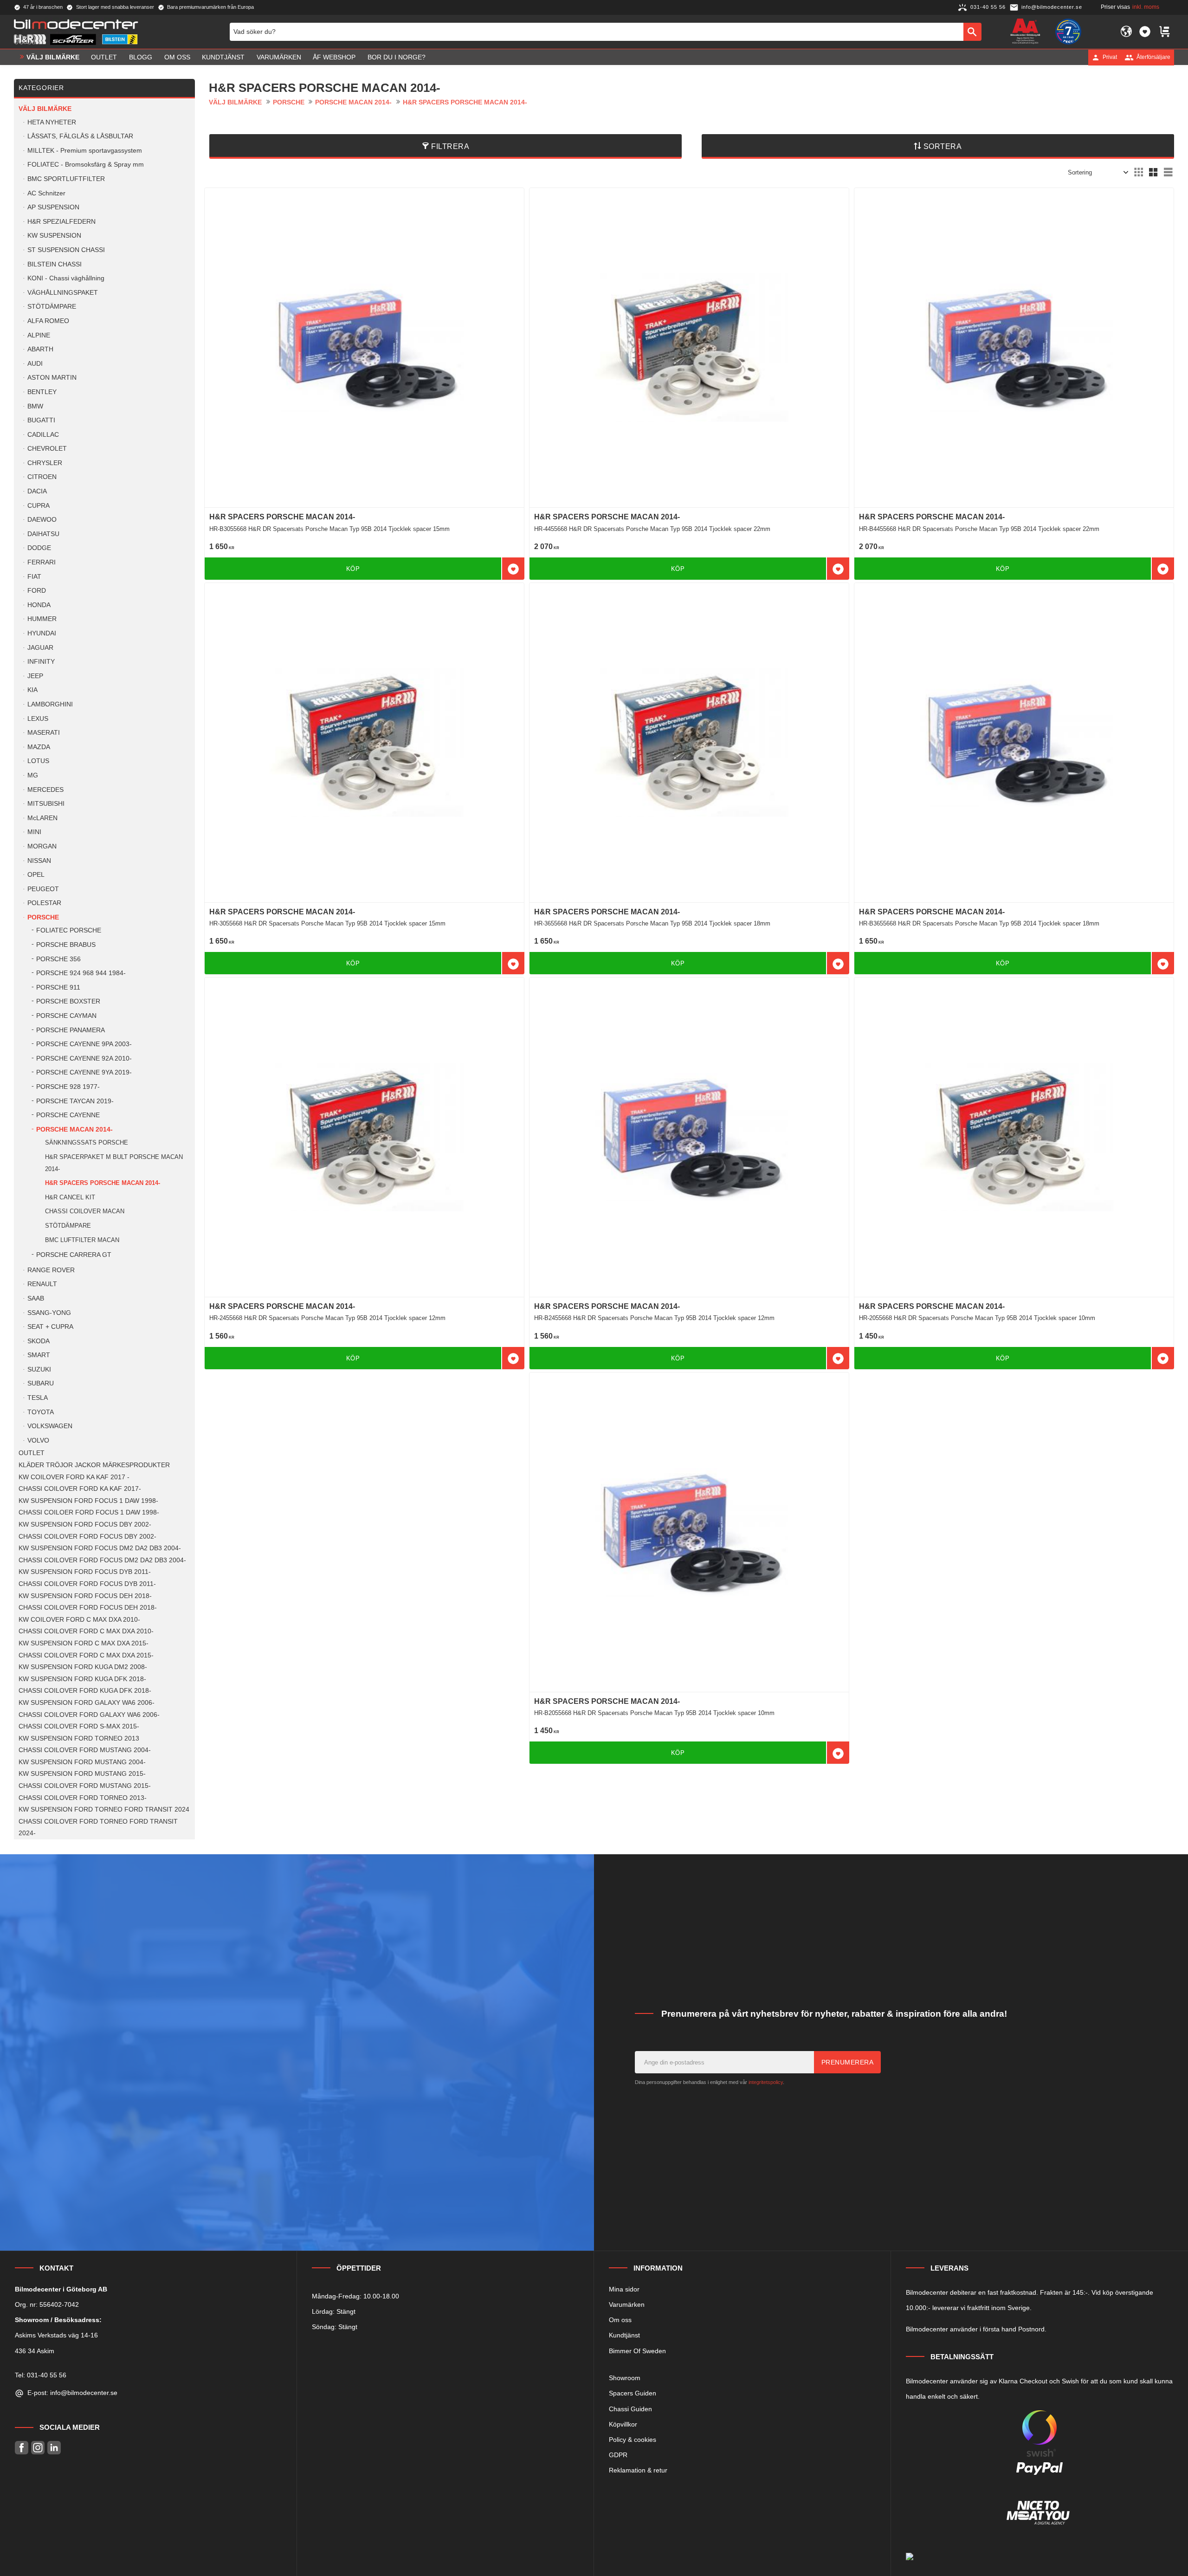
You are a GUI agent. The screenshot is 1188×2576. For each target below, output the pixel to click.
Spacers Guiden (633, 2393)
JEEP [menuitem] (35, 676)
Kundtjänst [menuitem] (223, 57)
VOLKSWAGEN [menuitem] (50, 1426)
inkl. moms (1146, 7)
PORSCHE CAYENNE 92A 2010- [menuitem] (84, 1058)
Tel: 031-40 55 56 (41, 2375)
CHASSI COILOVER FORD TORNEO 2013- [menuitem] (83, 1798)
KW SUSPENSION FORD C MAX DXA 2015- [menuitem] (84, 1643)
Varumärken (627, 2304)
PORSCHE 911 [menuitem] (58, 987)
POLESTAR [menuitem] (44, 903)
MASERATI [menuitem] (44, 733)
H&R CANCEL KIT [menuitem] (70, 1197)
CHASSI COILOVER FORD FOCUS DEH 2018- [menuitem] (88, 1608)
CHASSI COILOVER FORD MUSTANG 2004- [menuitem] (85, 1750)
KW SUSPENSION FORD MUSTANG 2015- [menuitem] (82, 1774)
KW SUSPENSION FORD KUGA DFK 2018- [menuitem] (82, 1679)
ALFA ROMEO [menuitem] (48, 321)
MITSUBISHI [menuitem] (46, 804)
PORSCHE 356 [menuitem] (58, 959)
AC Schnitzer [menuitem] (46, 193)
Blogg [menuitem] (141, 57)
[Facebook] (22, 2448)
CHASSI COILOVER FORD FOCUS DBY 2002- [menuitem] (87, 1537)
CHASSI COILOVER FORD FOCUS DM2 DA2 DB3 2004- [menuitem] (102, 1560)
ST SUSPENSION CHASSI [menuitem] (66, 250)
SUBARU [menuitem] (41, 1383)
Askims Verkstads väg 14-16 (56, 2335)
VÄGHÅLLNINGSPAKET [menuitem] (63, 293)
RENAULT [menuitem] (42, 1284)
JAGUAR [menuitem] (40, 648)
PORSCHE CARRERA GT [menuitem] (74, 1255)
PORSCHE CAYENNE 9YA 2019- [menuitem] (84, 1072)
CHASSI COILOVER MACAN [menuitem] (85, 1211)
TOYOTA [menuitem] (41, 1412)
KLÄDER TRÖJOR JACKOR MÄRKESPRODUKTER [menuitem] (94, 1465)
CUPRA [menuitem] (39, 506)
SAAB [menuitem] (36, 1298)
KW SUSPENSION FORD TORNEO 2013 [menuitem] (79, 1738)
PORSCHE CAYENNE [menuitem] (68, 1115)
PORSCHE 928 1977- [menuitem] (68, 1087)
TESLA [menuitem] (38, 1398)
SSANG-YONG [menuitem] (49, 1313)
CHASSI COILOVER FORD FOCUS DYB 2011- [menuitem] (87, 1584)
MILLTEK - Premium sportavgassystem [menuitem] (85, 151)
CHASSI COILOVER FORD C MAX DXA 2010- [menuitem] (86, 1631)
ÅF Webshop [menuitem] (334, 57)
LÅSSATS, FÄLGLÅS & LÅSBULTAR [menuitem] (80, 136)
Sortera (943, 146)
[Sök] (972, 32)
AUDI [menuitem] (35, 364)
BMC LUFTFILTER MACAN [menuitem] (82, 1240)
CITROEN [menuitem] (42, 477)
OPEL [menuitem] (36, 875)
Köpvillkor (623, 2424)
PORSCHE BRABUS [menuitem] (66, 945)
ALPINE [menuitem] (39, 335)
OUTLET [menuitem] (104, 57)
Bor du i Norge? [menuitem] (397, 57)
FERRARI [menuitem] (42, 562)
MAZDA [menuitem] (39, 747)
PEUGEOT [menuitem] (43, 889)
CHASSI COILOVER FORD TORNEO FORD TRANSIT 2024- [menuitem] (98, 1828)
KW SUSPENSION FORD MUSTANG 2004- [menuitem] (82, 1762)
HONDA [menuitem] (39, 605)
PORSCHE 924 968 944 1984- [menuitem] (81, 973)
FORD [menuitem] (37, 591)
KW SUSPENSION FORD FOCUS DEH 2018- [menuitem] (85, 1596)
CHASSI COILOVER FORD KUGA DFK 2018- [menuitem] (85, 1691)
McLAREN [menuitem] (42, 818)
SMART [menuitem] (39, 1355)
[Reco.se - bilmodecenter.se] (1068, 32)
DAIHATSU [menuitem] (43, 534)
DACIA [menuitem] (37, 491)
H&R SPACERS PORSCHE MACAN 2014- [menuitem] (103, 1183)
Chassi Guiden (630, 2409)
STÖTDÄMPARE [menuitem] (52, 307)
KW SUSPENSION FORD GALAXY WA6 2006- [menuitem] (87, 1703)
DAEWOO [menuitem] (42, 520)
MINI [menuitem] (34, 832)
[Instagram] (38, 2448)
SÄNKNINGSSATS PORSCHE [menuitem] (87, 1142)
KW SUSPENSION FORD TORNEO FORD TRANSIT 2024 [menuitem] (104, 1809)
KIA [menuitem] (32, 690)
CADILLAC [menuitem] (43, 435)
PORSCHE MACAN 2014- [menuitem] (74, 1129)
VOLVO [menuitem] (38, 1440)
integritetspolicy (766, 2082)
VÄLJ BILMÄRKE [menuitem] (53, 57)
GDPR (618, 2455)
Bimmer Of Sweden (637, 2351)
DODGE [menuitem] (39, 548)
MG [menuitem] (33, 775)
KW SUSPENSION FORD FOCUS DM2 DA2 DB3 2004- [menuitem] (100, 1548)
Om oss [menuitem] (177, 57)
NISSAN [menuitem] (39, 861)
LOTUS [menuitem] (38, 761)
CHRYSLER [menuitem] (45, 463)
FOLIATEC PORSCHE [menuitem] (69, 930)
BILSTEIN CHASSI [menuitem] (55, 264)
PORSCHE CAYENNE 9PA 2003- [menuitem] (84, 1044)
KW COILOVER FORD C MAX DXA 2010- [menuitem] (79, 1620)
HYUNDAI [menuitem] (42, 633)
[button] (1145, 32)
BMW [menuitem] (35, 406)
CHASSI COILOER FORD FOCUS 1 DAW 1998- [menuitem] (89, 1512)
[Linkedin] (54, 2448)
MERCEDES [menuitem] (45, 790)
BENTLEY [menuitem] (42, 392)
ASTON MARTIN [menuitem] (52, 378)
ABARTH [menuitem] (40, 349)
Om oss (620, 2320)
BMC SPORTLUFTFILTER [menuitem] (66, 179)
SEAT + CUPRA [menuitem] (50, 1327)
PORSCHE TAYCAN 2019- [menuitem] (75, 1101)
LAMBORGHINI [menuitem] (50, 704)
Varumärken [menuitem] (279, 57)
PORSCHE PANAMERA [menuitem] (71, 1030)
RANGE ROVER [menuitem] (51, 1270)
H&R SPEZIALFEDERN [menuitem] (61, 222)
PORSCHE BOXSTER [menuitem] (68, 1001)
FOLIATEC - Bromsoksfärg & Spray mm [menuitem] (86, 165)
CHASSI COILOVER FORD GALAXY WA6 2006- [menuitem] (89, 1715)
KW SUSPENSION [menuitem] (54, 236)
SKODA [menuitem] (39, 1341)
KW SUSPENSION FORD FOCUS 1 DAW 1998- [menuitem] (88, 1501)
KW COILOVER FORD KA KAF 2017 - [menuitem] (74, 1477)
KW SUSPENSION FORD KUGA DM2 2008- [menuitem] (83, 1667)
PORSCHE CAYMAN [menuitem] (66, 1016)
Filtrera (450, 146)
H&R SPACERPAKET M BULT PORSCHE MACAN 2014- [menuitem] (114, 1163)
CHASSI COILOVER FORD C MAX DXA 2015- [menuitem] (86, 1655)
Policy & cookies (633, 2440)
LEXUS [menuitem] (38, 719)
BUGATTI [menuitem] (41, 420)
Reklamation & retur (638, 2470)
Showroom (625, 2378)
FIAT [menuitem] (34, 577)
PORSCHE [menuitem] (43, 917)
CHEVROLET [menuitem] (47, 449)
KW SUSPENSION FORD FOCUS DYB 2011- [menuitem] (85, 1572)
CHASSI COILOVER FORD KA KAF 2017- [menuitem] (80, 1489)
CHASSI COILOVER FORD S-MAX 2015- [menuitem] (79, 1726)
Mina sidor (624, 2289)
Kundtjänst (624, 2335)
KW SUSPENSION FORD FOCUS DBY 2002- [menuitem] (85, 1524)
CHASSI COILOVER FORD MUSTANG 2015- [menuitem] (85, 1786)
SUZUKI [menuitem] (39, 1369)
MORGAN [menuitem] (42, 846)
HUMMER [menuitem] (42, 619)
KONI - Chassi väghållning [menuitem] (66, 278)
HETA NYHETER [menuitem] (52, 122)
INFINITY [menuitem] (41, 662)
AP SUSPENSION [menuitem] (53, 207)
